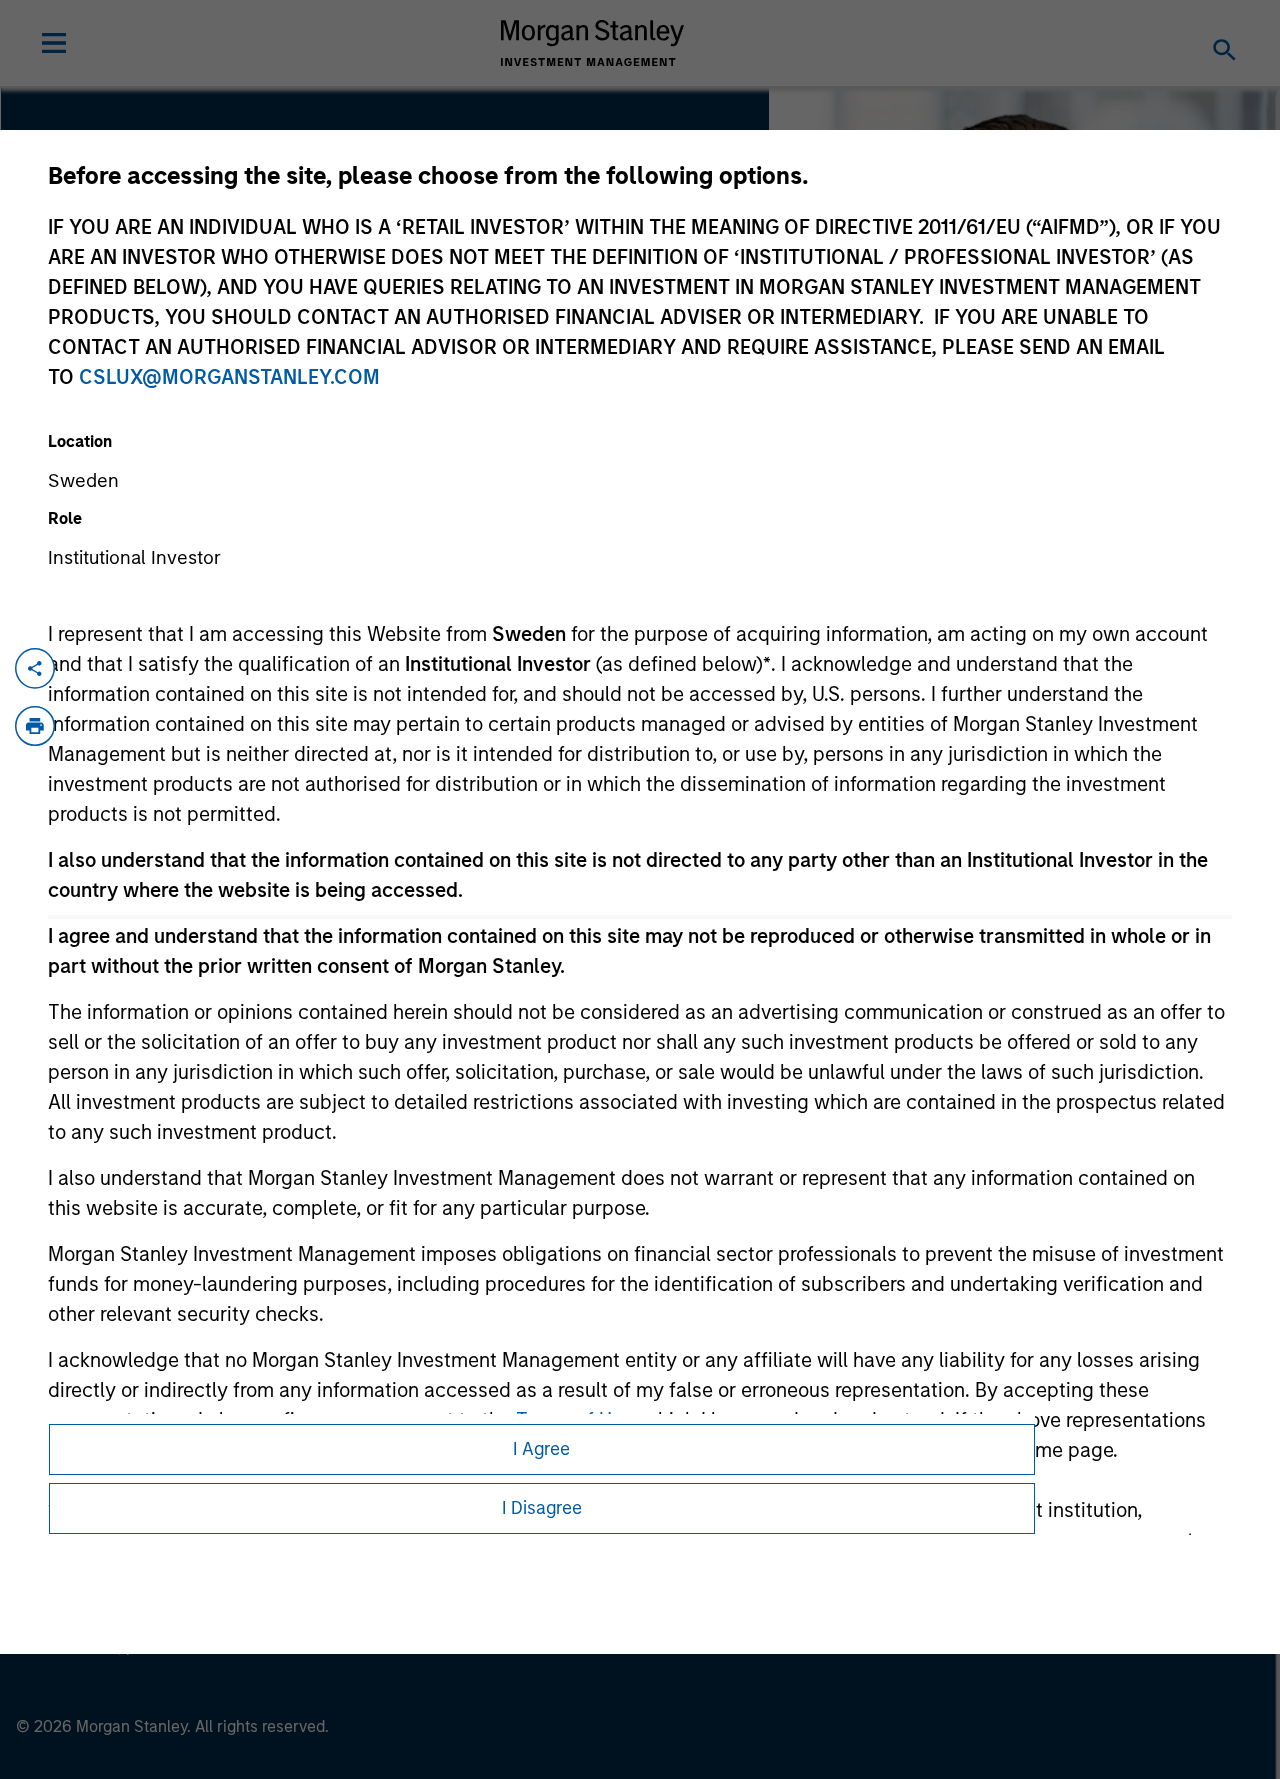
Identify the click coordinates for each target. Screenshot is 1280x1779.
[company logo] (593, 43)
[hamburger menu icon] (54, 43)
